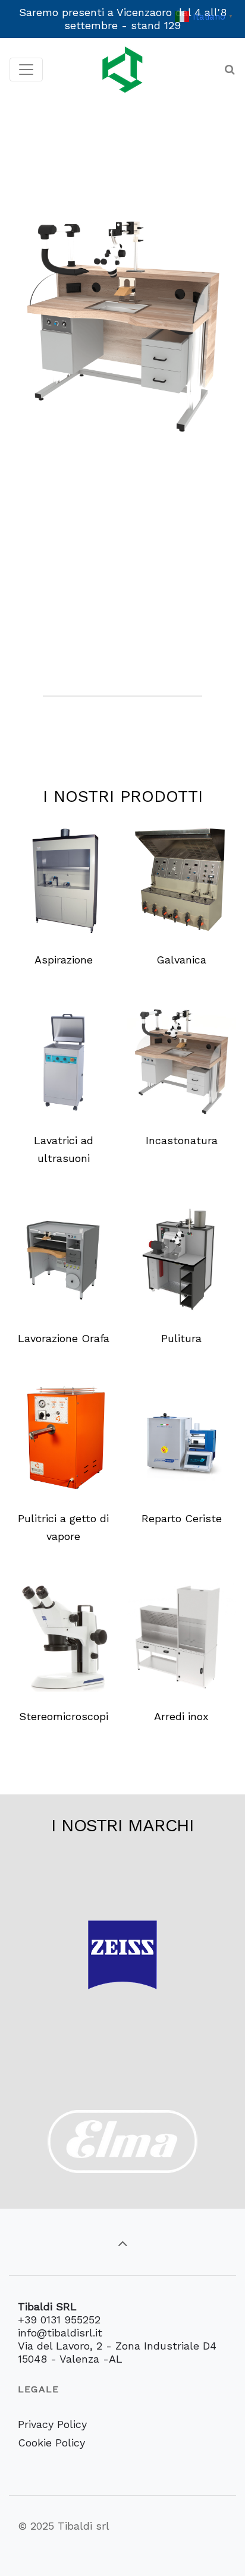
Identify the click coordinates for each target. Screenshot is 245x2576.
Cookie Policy (51, 2443)
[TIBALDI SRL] (122, 69)
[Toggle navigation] (26, 70)
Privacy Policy (52, 2424)
